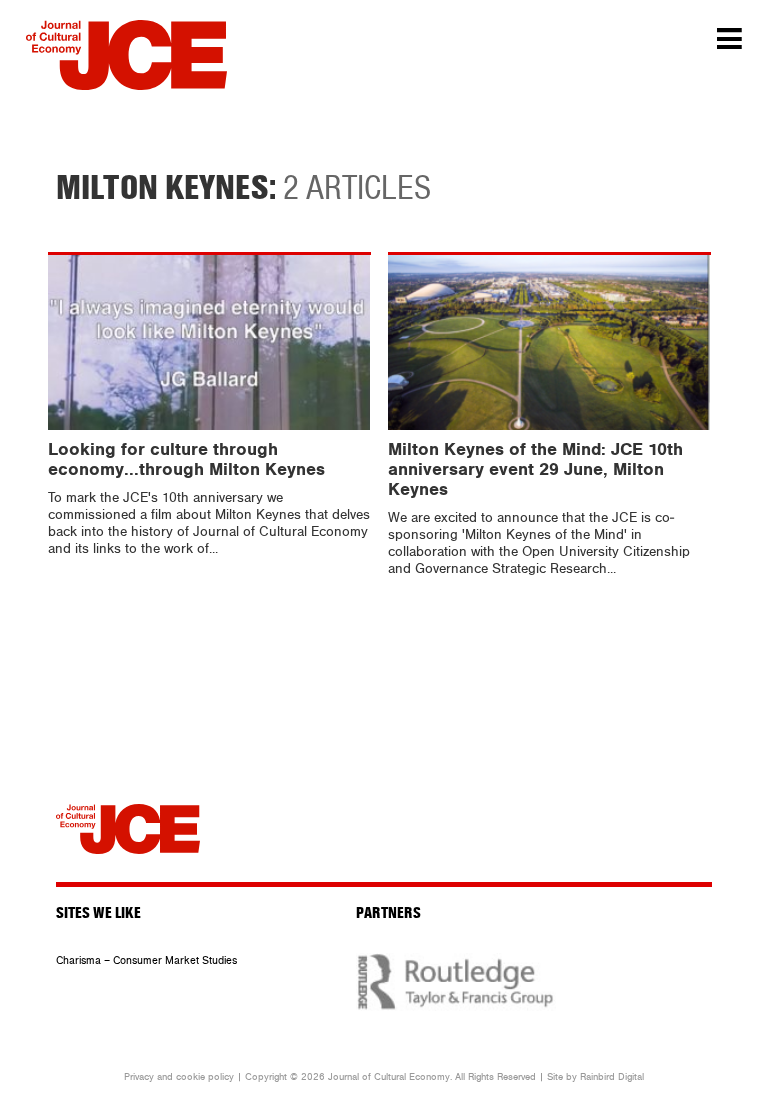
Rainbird (597, 1077)
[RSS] (681, 822)
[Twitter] (632, 822)
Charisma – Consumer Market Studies (146, 960)
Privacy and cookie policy (179, 1077)
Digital (631, 1077)
